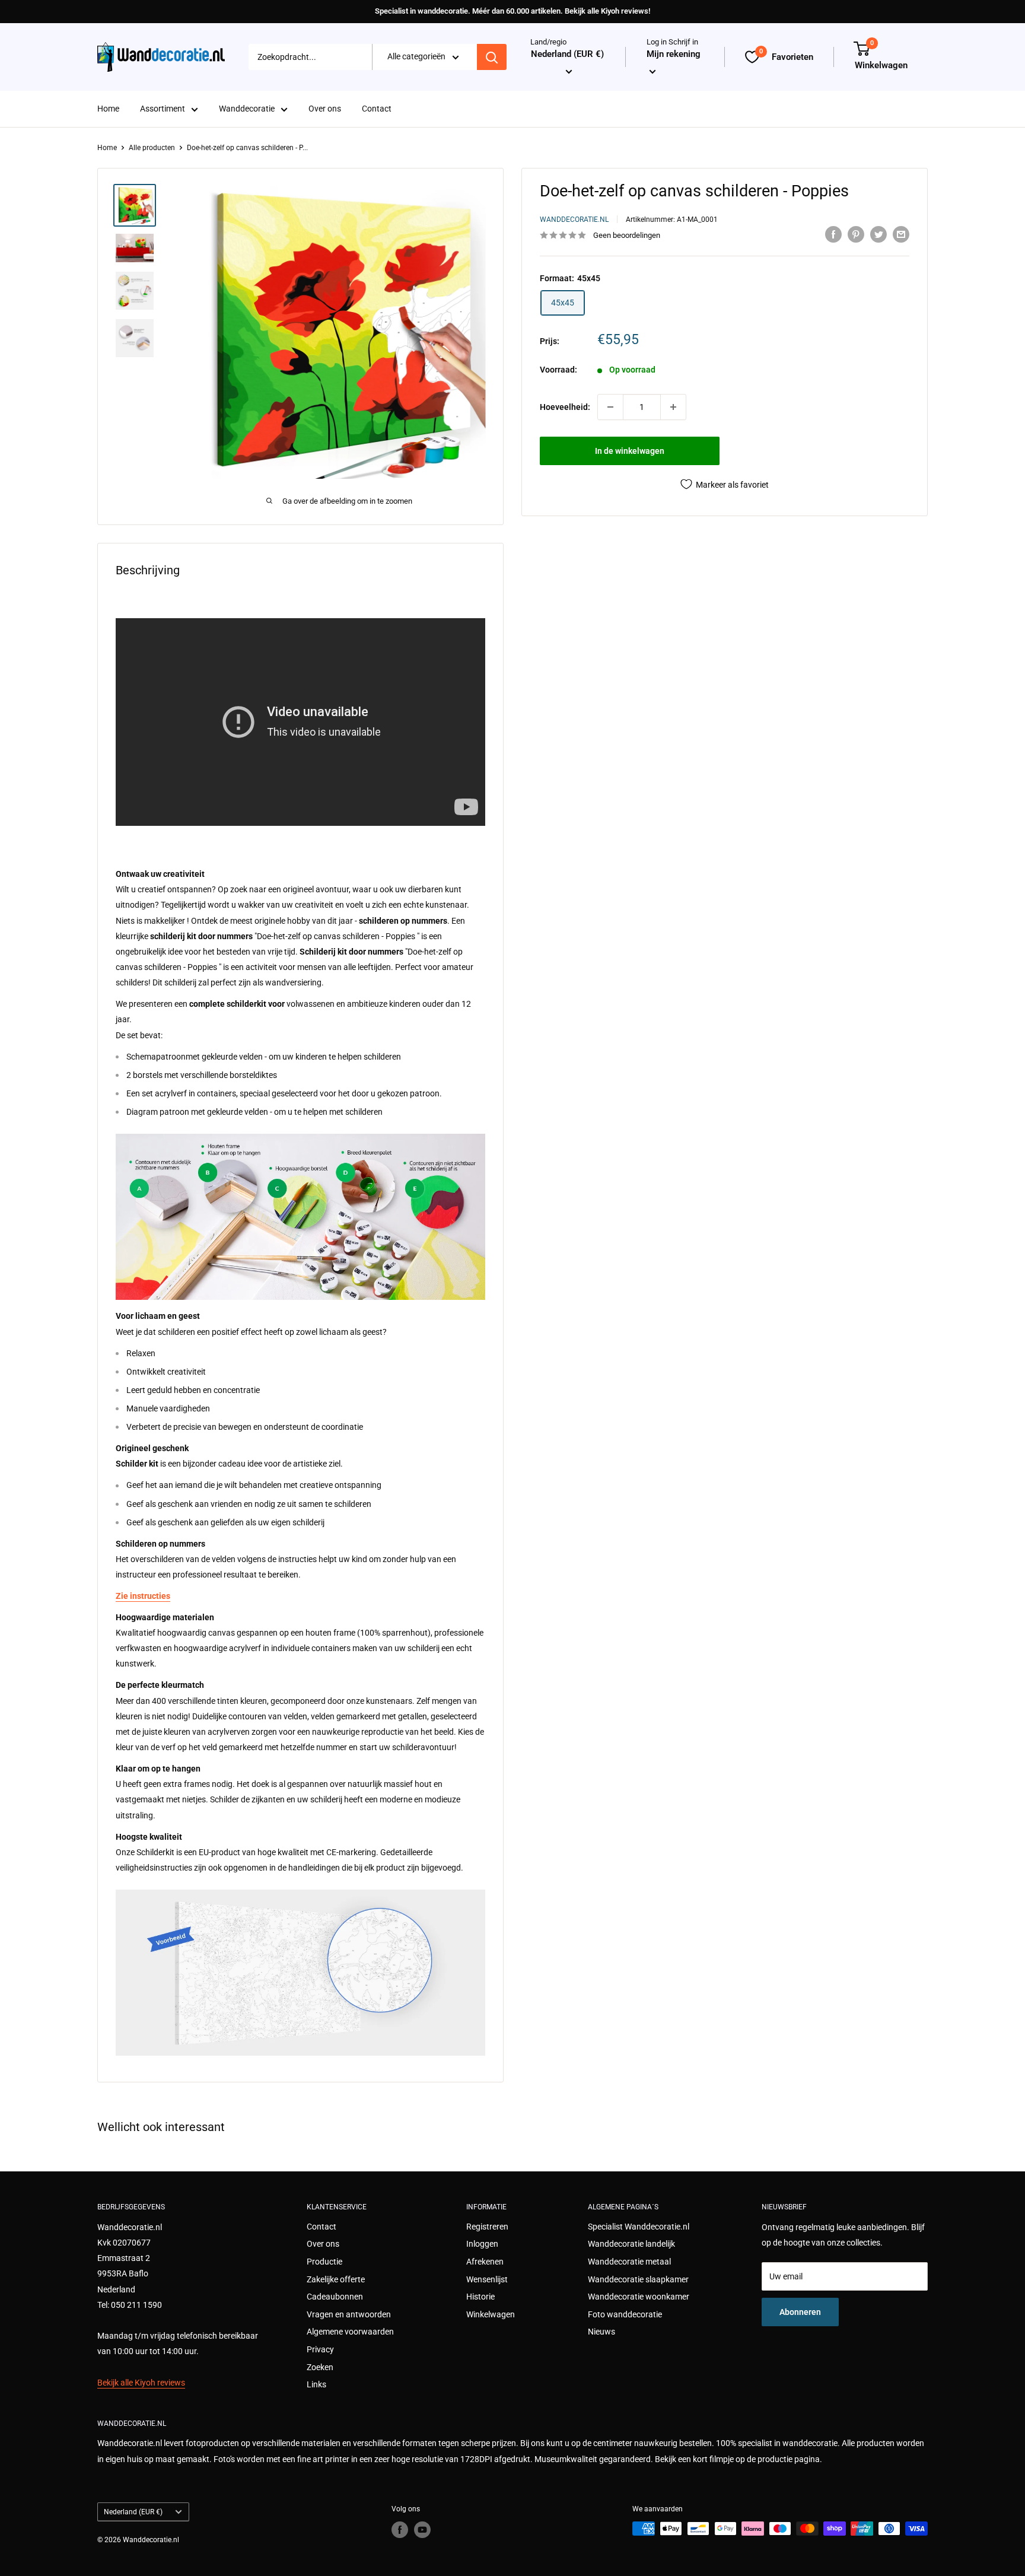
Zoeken (320, 2367)
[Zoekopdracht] (492, 57)
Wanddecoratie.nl (574, 220)
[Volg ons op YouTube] (422, 2530)
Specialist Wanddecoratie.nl (639, 2227)
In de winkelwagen (630, 451)
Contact (377, 109)
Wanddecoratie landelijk (631, 2244)
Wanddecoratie (247, 109)
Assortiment (163, 109)
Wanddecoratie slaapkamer (638, 2279)
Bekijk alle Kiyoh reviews (141, 2383)
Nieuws (601, 2332)
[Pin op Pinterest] (856, 234)
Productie (324, 2262)
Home (108, 109)
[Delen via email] (901, 234)
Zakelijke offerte (336, 2279)
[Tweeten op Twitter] (878, 234)
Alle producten (152, 148)
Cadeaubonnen (335, 2297)
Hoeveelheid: (565, 407)
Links (316, 2384)
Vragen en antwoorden (349, 2314)
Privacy (320, 2349)
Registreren (487, 2227)
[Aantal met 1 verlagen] (610, 407)
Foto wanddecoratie (625, 2314)
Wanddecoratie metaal (629, 2262)
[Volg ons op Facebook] (400, 2530)
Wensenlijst (487, 2279)
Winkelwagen (491, 2314)
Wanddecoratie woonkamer (639, 2297)
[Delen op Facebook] (833, 234)
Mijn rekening (674, 55)
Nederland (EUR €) (133, 2512)
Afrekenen (485, 2262)
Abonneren (800, 2312)
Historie (480, 2297)
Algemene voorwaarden (350, 2332)
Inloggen (482, 2244)
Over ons (325, 109)
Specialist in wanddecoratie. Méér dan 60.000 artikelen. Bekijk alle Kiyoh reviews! (512, 11)
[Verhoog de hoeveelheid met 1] (673, 407)
